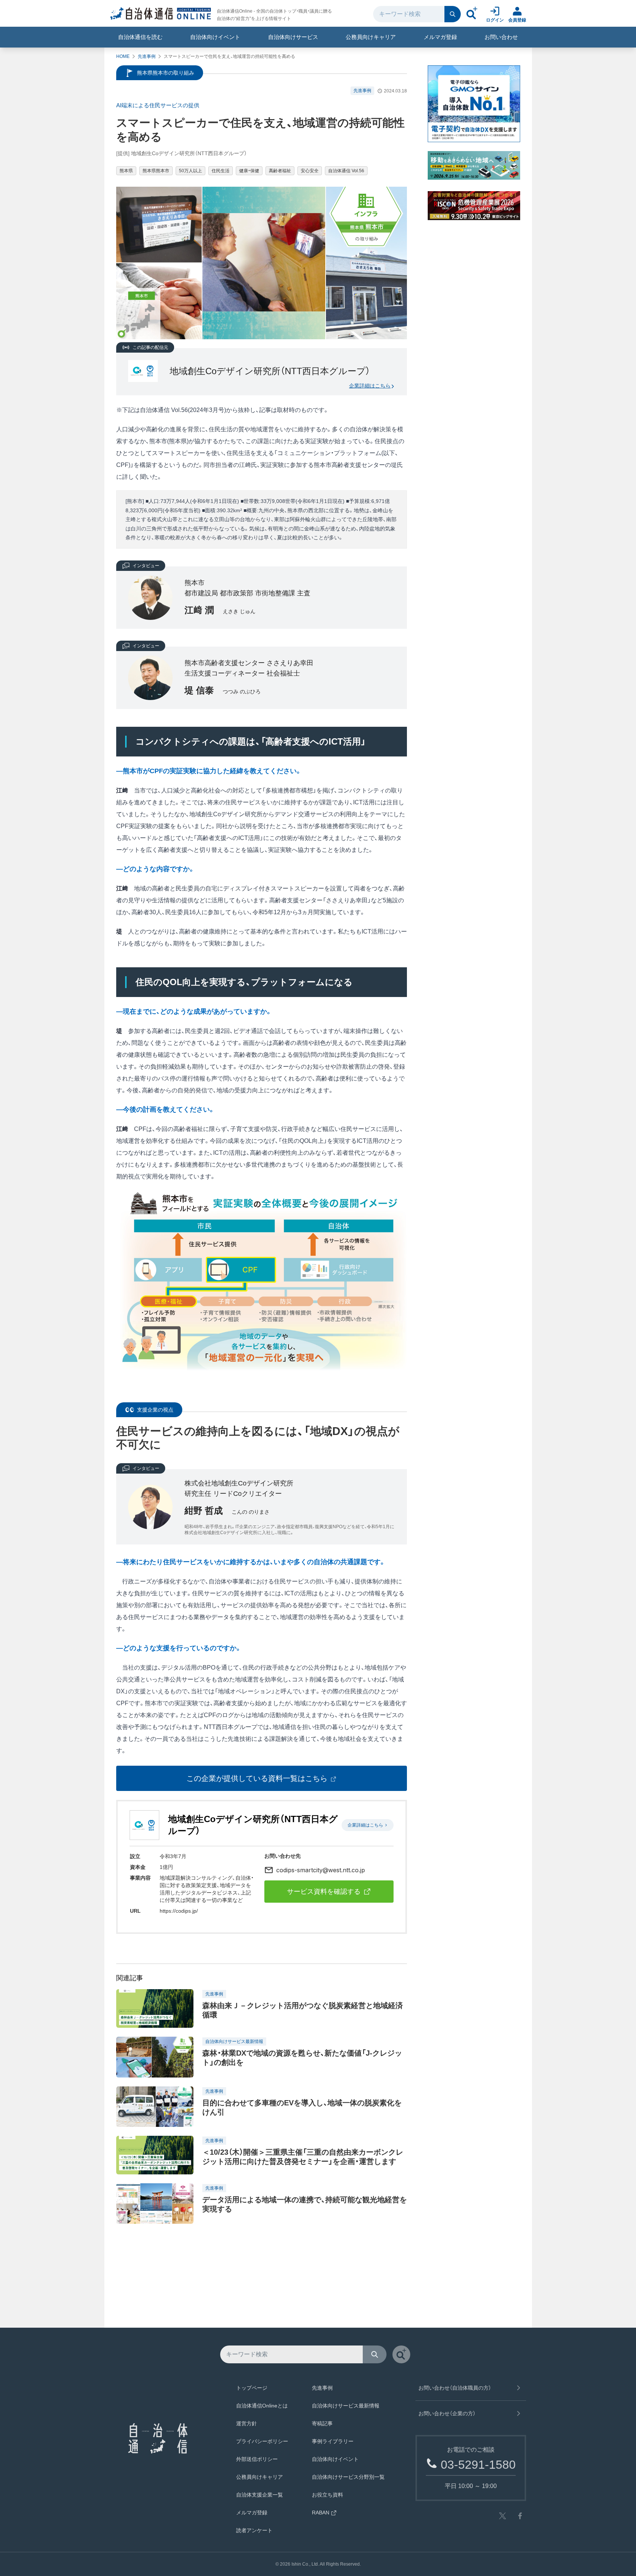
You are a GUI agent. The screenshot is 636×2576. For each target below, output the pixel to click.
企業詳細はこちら (370, 386)
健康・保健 (249, 171)
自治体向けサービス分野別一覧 (348, 2477)
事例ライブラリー (333, 2441)
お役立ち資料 (327, 2495)
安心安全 (310, 171)
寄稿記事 (322, 2423)
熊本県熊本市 (156, 171)
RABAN (321, 2513)
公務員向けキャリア (371, 37)
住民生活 (221, 171)
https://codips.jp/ (179, 1911)
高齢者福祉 (280, 171)
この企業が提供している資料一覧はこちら (257, 1778)
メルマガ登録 (440, 37)
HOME (123, 56)
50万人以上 (190, 171)
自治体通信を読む (140, 37)
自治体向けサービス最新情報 (346, 2406)
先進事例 (147, 56)
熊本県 (126, 171)
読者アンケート (254, 2530)
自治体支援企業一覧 (260, 2495)
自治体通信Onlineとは (262, 2406)
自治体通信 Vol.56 (346, 171)
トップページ (252, 2388)
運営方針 (247, 2423)
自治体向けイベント (215, 37)
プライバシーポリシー (262, 2441)
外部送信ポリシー (257, 2459)
